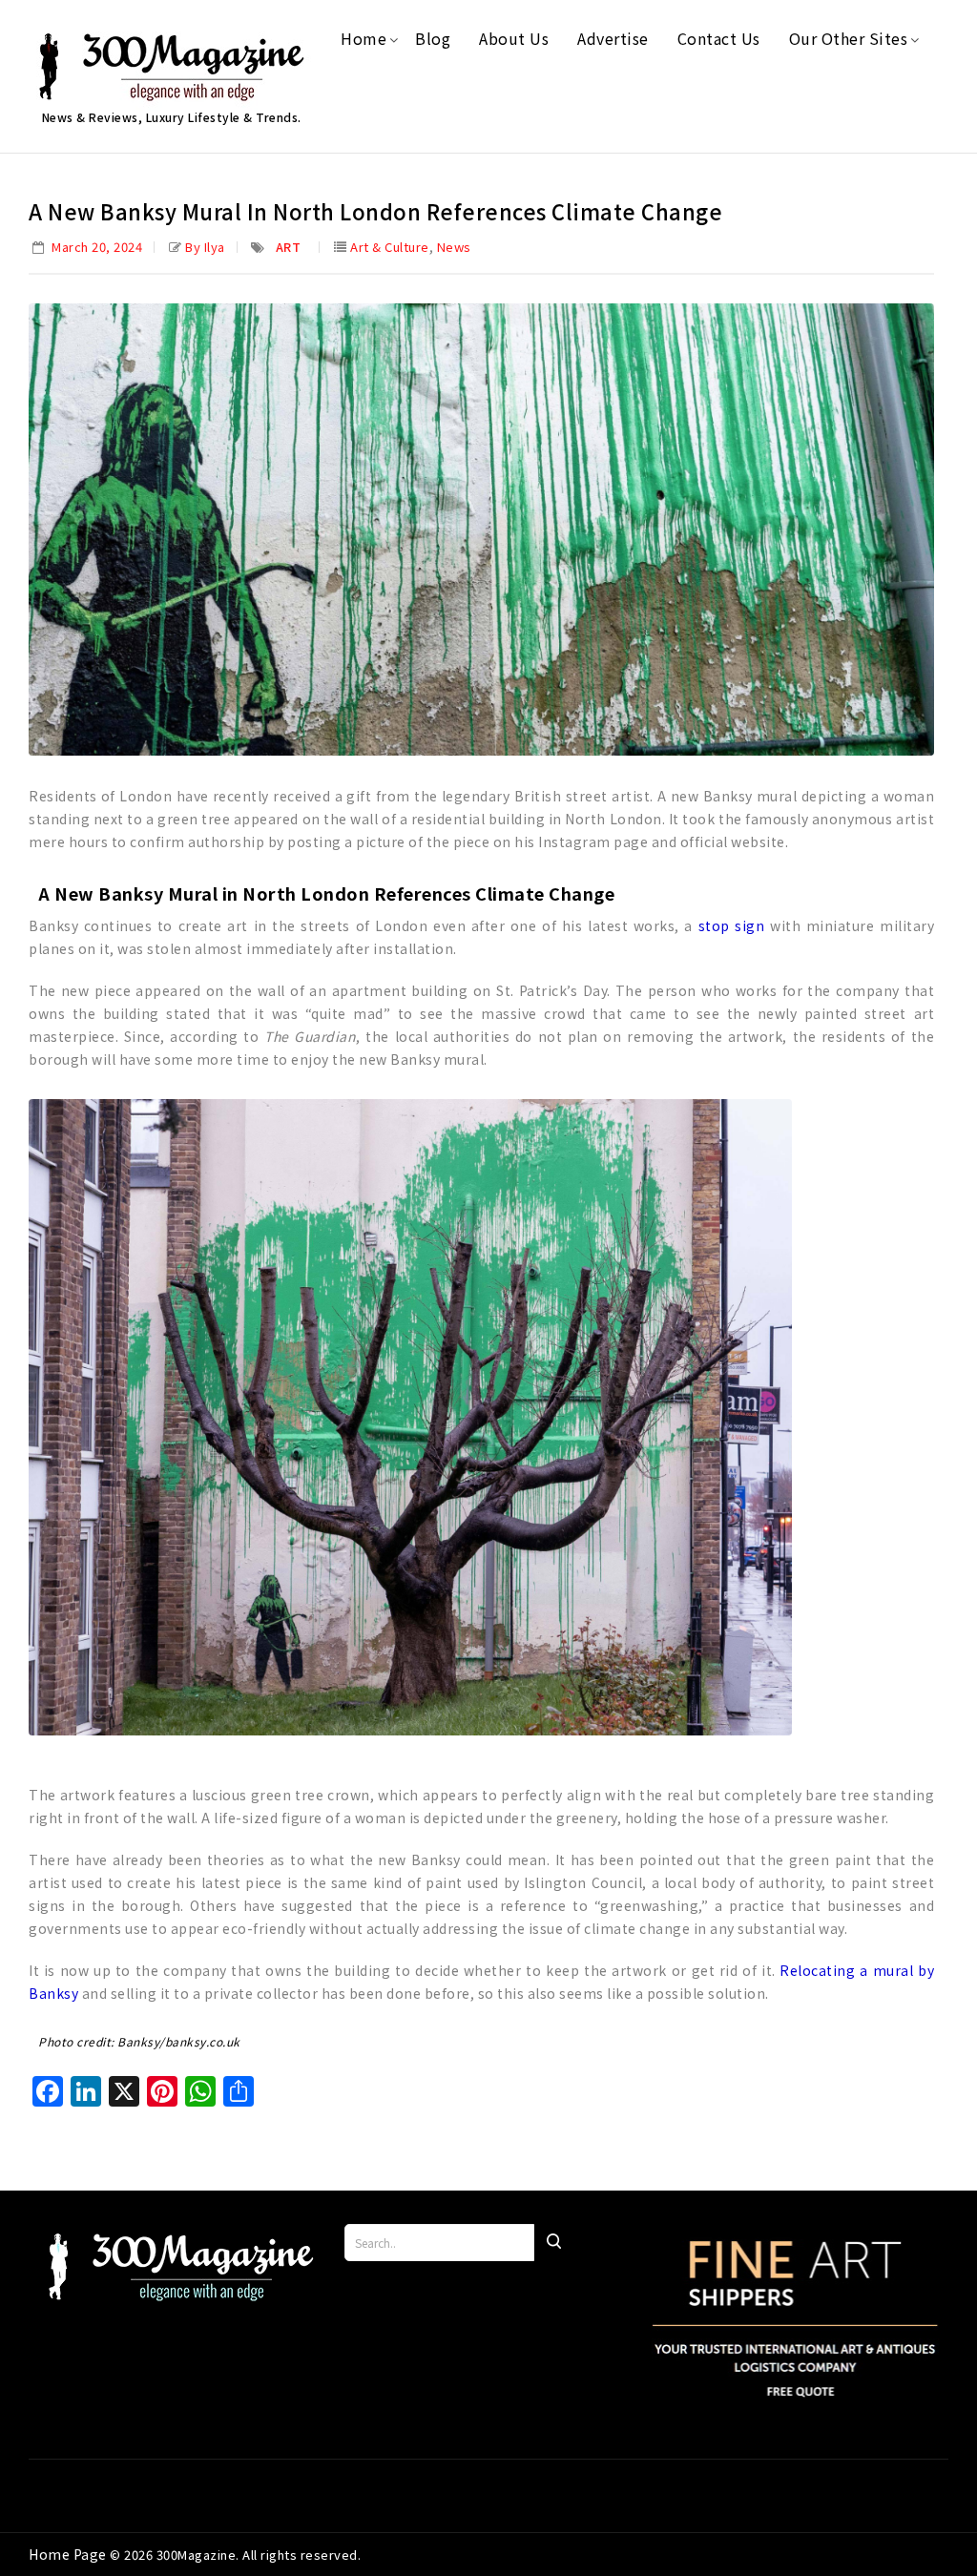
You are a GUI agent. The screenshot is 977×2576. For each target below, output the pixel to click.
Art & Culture (390, 247)
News (454, 247)
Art (289, 247)
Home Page (69, 2554)
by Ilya (205, 247)
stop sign (732, 925)
